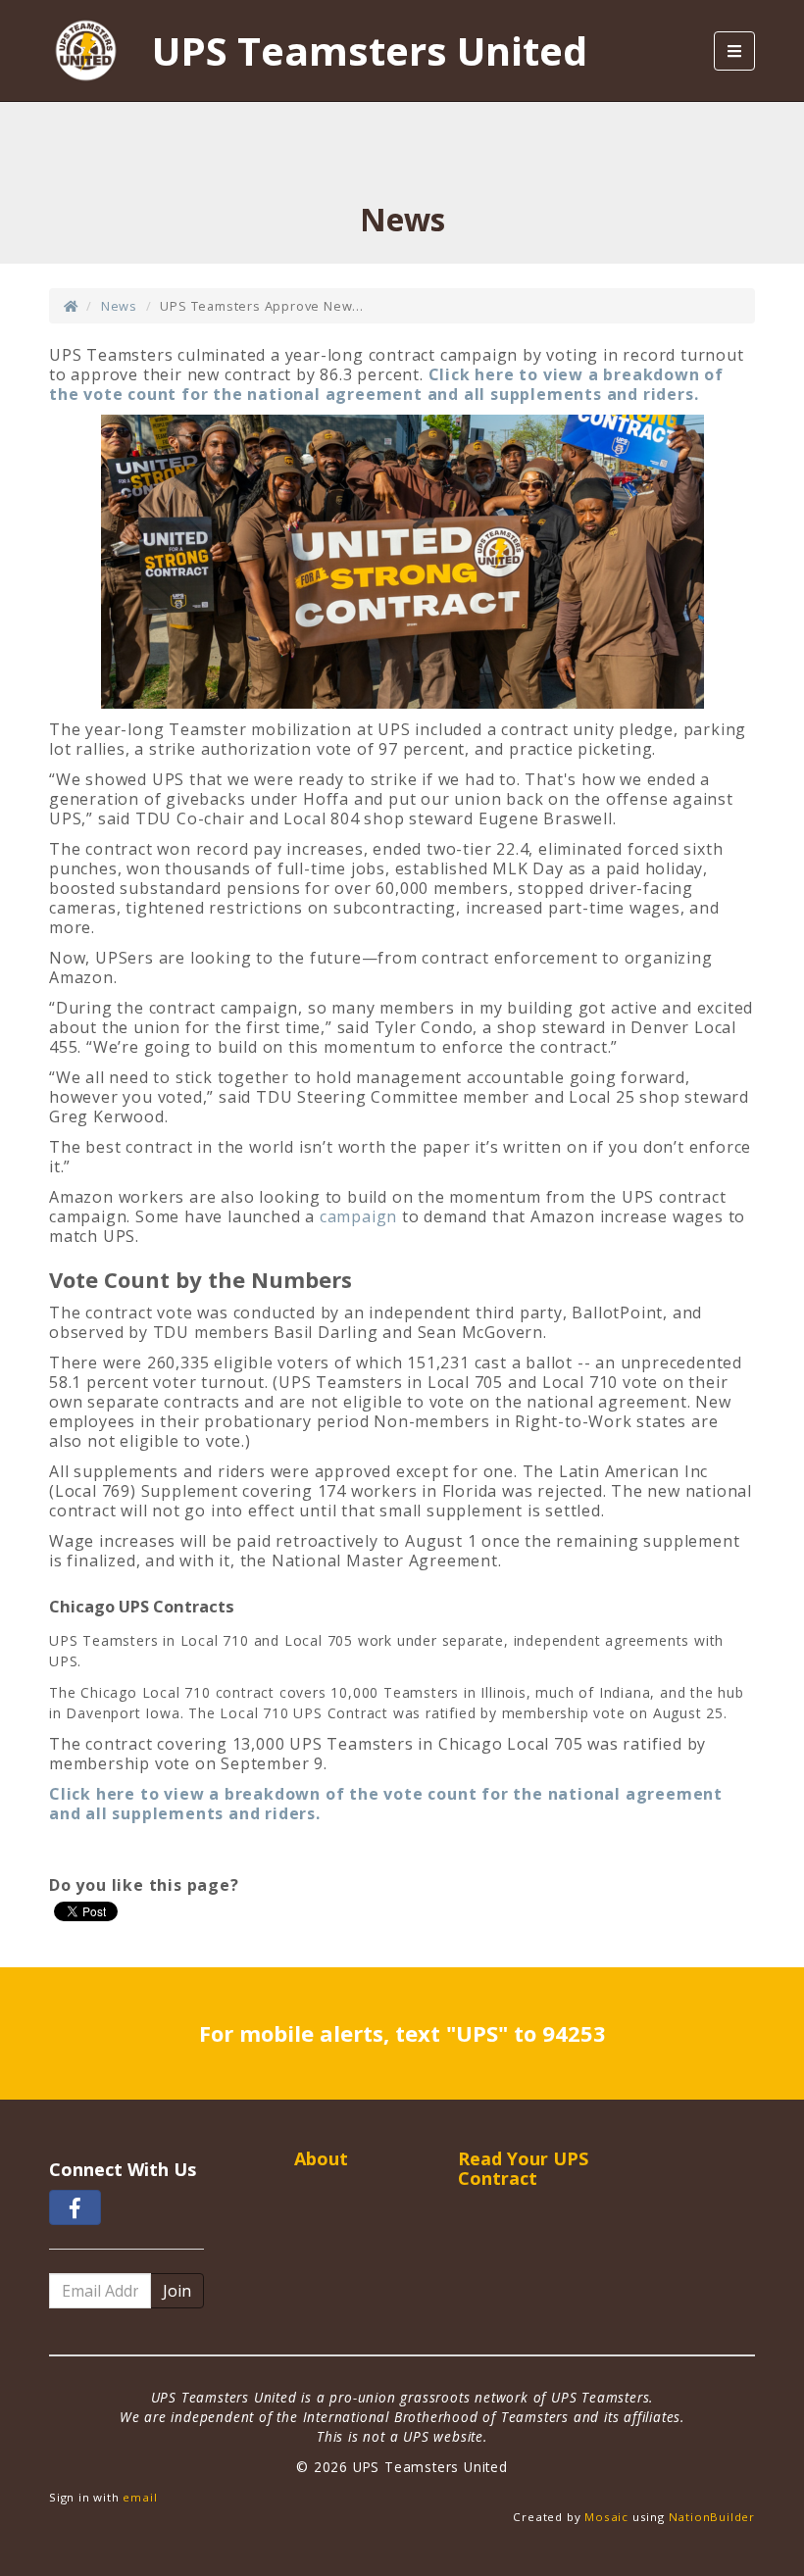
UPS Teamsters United (370, 51)
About (321, 2158)
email (140, 2497)
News (119, 306)
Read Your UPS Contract (523, 2168)
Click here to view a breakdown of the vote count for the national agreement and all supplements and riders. (386, 384)
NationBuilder (712, 2517)
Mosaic (606, 2517)
